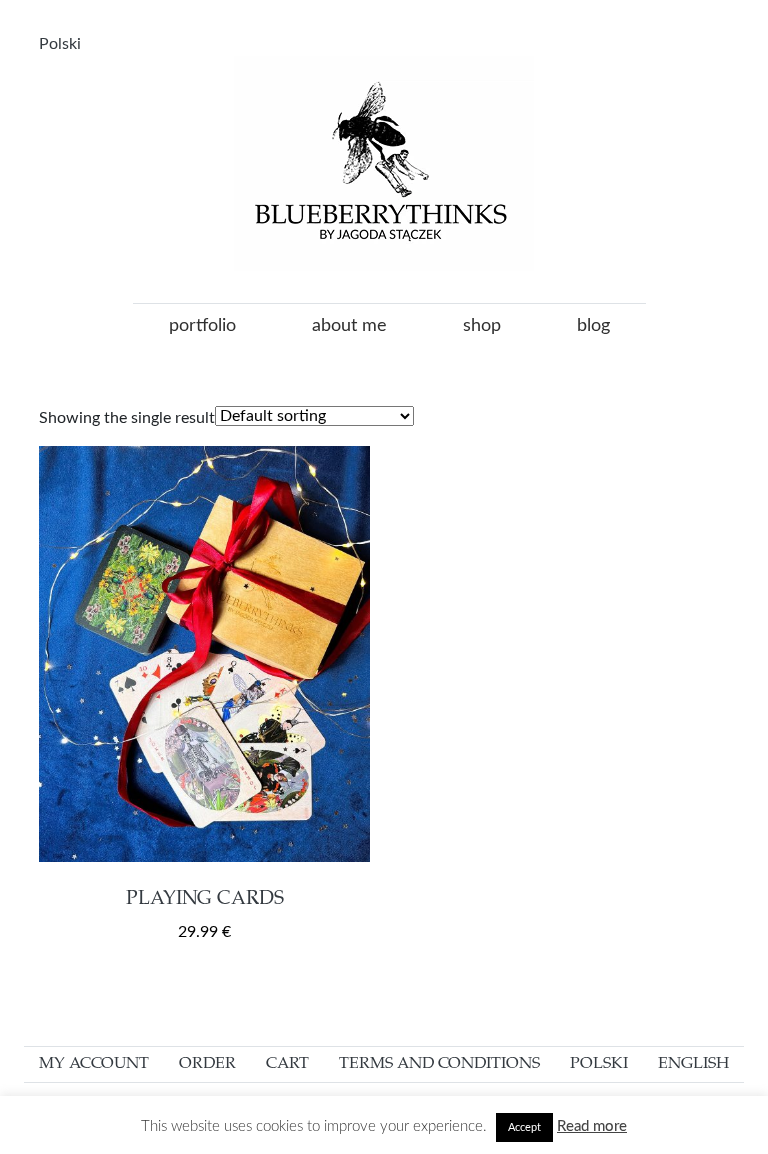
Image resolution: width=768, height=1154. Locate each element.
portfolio (202, 326)
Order (207, 1064)
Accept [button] (524, 1127)
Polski (60, 44)
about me (349, 326)
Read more (592, 1126)
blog (593, 326)
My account (94, 1064)
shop (482, 326)
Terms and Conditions (439, 1064)
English (693, 1064)
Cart (287, 1064)
